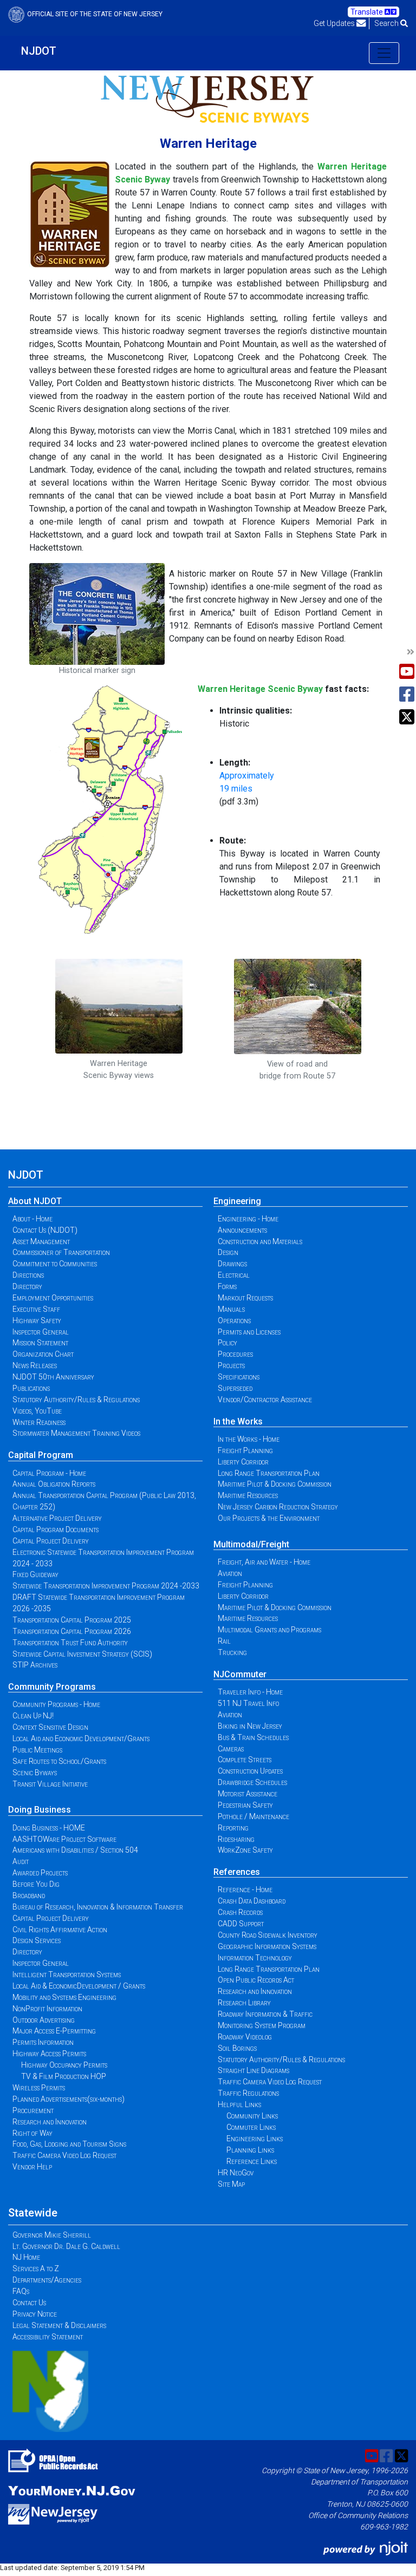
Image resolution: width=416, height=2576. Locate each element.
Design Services (37, 1940)
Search (387, 23)
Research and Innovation (50, 2122)
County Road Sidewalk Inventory (268, 1935)
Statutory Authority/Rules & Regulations (76, 1400)
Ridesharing (236, 1839)
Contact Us (29, 2303)
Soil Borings (237, 2048)
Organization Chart (43, 1354)
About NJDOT (35, 1201)
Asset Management (41, 1241)
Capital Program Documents (56, 1529)
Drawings (232, 1264)
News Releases (35, 1365)
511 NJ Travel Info (248, 1703)
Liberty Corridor (243, 1462)
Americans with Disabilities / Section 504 (75, 1850)
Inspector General (41, 1332)
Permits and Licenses (249, 1332)
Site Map (231, 2184)
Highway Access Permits (49, 2054)
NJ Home (26, 2257)
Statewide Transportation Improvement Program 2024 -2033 (106, 1586)
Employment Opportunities (53, 1298)
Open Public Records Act (256, 1980)
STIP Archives (35, 1665)
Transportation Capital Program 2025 (72, 1620)
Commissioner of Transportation (61, 1252)
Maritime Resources (248, 1495)
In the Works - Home (249, 1439)
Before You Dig (36, 1884)
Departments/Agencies (47, 2280)
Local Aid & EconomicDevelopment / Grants (79, 1986)
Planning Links (250, 2150)
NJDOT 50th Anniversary (53, 1377)
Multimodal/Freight (251, 1544)
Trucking (232, 1652)
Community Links (252, 2116)
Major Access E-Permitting (54, 2031)
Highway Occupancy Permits (64, 2065)
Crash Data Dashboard (252, 1901)
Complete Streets (245, 1760)
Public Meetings (37, 1750)
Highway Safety (37, 1320)
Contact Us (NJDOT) (45, 1230)
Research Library (244, 2003)
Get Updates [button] (335, 23)
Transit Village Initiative (50, 1784)
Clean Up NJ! (33, 1716)
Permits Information (43, 2042)
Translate (368, 12)
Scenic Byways (35, 1773)
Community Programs (52, 1687)
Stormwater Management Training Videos (76, 1433)
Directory (27, 1286)
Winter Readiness (39, 1422)
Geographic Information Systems (267, 1946)
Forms (227, 1286)
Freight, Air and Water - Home (264, 1562)
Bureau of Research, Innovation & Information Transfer (98, 1907)
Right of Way (32, 2133)
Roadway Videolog (245, 2037)
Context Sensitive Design (50, 1727)
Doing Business (40, 1810)
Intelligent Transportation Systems (67, 1975)
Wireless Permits (39, 2088)
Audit (21, 1861)
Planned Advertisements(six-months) (69, 2099)
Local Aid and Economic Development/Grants (81, 1738)
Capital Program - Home (49, 1473)
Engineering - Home (248, 1219)
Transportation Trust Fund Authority (70, 1643)
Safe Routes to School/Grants (59, 1761)
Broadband (29, 1895)
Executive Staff (36, 1309)
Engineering (237, 1201)
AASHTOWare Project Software (64, 1839)
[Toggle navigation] (384, 53)
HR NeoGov (236, 2173)
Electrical (234, 1275)
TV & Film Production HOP (64, 2076)
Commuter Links (251, 2127)
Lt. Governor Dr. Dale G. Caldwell (66, 2246)
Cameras (231, 1749)
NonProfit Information (47, 2009)
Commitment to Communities (55, 1264)
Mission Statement (40, 1343)
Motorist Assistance (248, 1794)
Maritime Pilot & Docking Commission (275, 1484)
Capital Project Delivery (51, 1541)
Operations (234, 1320)
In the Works (238, 1421)
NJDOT (39, 51)
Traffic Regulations (248, 2093)
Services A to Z (36, 2268)
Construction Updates (250, 1771)
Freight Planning (245, 1450)
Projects (231, 1365)
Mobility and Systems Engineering (64, 1997)
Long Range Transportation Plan (269, 1473)
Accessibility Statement (48, 2337)
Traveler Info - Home (250, 1692)
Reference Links (252, 2161)
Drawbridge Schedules (252, 1782)
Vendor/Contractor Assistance (265, 1400)
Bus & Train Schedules (253, 1737)
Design (228, 1252)
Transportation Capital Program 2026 (72, 1631)
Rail (224, 1641)
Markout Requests (245, 1298)
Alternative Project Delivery (57, 1518)
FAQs (21, 2291)
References (237, 1872)
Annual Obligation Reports (54, 1484)
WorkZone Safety (245, 1850)
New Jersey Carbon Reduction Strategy (278, 1507)
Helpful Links (239, 2104)
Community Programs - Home (56, 1704)
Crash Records (240, 1912)
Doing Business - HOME (49, 1828)
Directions (28, 1275)
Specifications (239, 1377)
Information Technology (255, 1958)
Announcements (242, 1230)
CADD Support (241, 1924)
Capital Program (41, 1455)
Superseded (235, 1388)
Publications (31, 1388)
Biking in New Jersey (250, 1726)
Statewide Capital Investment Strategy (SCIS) (82, 1654)
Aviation (230, 1573)
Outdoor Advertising (44, 2020)
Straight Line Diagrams (253, 2070)
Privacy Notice (35, 2314)
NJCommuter (240, 1674)
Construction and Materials (260, 1241)
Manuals (231, 1309)
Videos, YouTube (37, 1411)
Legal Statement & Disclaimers (59, 2325)
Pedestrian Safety (245, 1805)
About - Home (32, 1219)
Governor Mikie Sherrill (52, 2235)
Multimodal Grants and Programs (269, 1630)
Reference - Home (245, 1889)
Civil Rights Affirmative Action (60, 1930)
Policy (227, 1343)
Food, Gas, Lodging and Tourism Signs (69, 2144)
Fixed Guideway (35, 1574)
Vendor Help (32, 2167)
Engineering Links (255, 2139)
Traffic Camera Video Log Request (64, 2155)
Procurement (33, 2110)
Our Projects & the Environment (269, 1518)
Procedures (235, 1354)
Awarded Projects (40, 1873)
